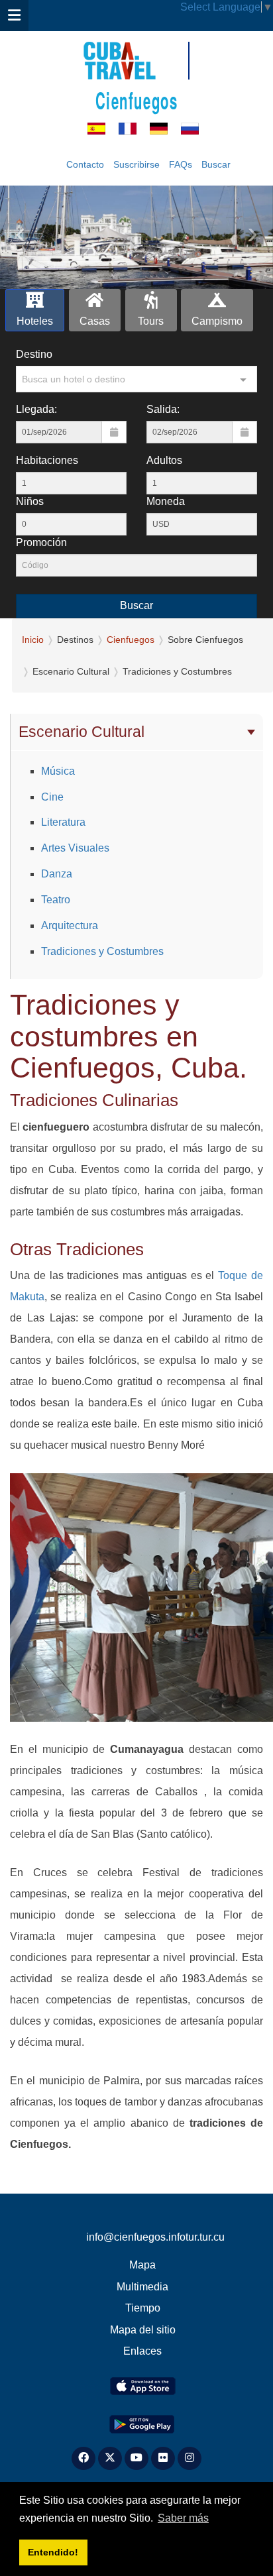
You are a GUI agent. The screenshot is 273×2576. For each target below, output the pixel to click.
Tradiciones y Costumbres (102, 951)
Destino (34, 354)
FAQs (181, 164)
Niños (30, 501)
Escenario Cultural (82, 732)
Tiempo (143, 2308)
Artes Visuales (75, 848)
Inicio (33, 640)
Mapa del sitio (143, 2330)
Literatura (63, 822)
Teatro (56, 900)
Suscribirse (136, 164)
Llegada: (36, 409)
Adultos (164, 460)
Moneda (166, 501)
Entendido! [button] (53, 2552)
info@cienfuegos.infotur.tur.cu (155, 2237)
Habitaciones (47, 460)
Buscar (216, 164)
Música (58, 771)
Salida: (163, 409)
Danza (57, 874)
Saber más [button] (183, 2518)
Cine (52, 797)
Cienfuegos (137, 100)
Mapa (142, 2265)
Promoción (41, 542)
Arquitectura (70, 925)
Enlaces (142, 2351)
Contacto (85, 164)
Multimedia (142, 2287)
